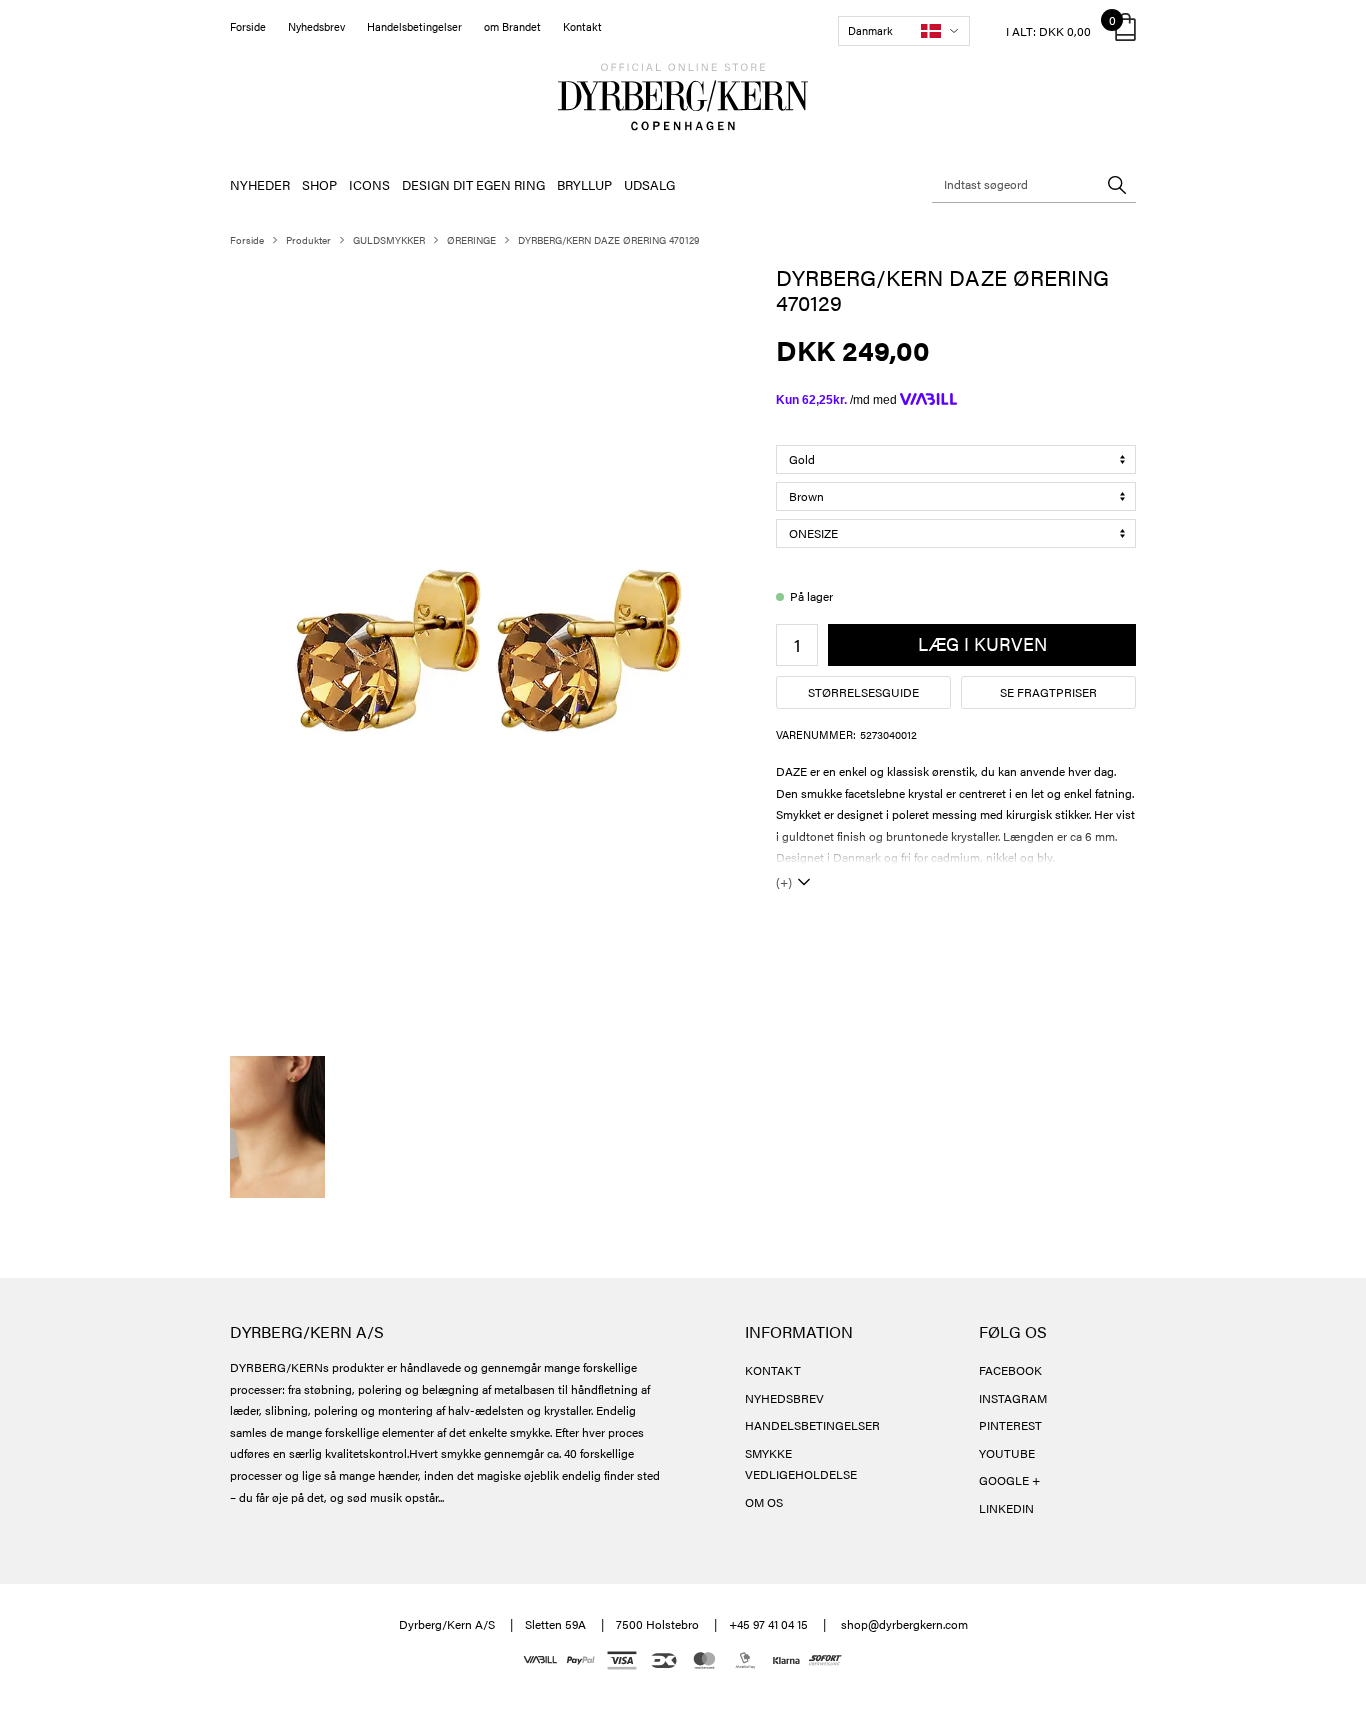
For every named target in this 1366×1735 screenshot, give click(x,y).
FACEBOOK (1010, 1370)
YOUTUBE (1007, 1453)
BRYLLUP (584, 184)
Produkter (308, 240)
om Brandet (512, 26)
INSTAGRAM (1013, 1398)
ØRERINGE (471, 240)
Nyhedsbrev (316, 26)
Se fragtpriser (1048, 692)
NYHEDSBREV (784, 1398)
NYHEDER (260, 184)
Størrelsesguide (863, 692)
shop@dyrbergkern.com (904, 1624)
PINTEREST (1010, 1425)
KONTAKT (773, 1370)
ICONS (369, 184)
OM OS (764, 1502)
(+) (784, 882)
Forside (248, 26)
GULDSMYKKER (389, 240)
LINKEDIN (1006, 1508)
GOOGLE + (1009, 1480)
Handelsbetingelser (414, 26)
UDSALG (649, 184)
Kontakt (582, 26)
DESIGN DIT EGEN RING (473, 184)
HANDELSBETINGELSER (812, 1425)
